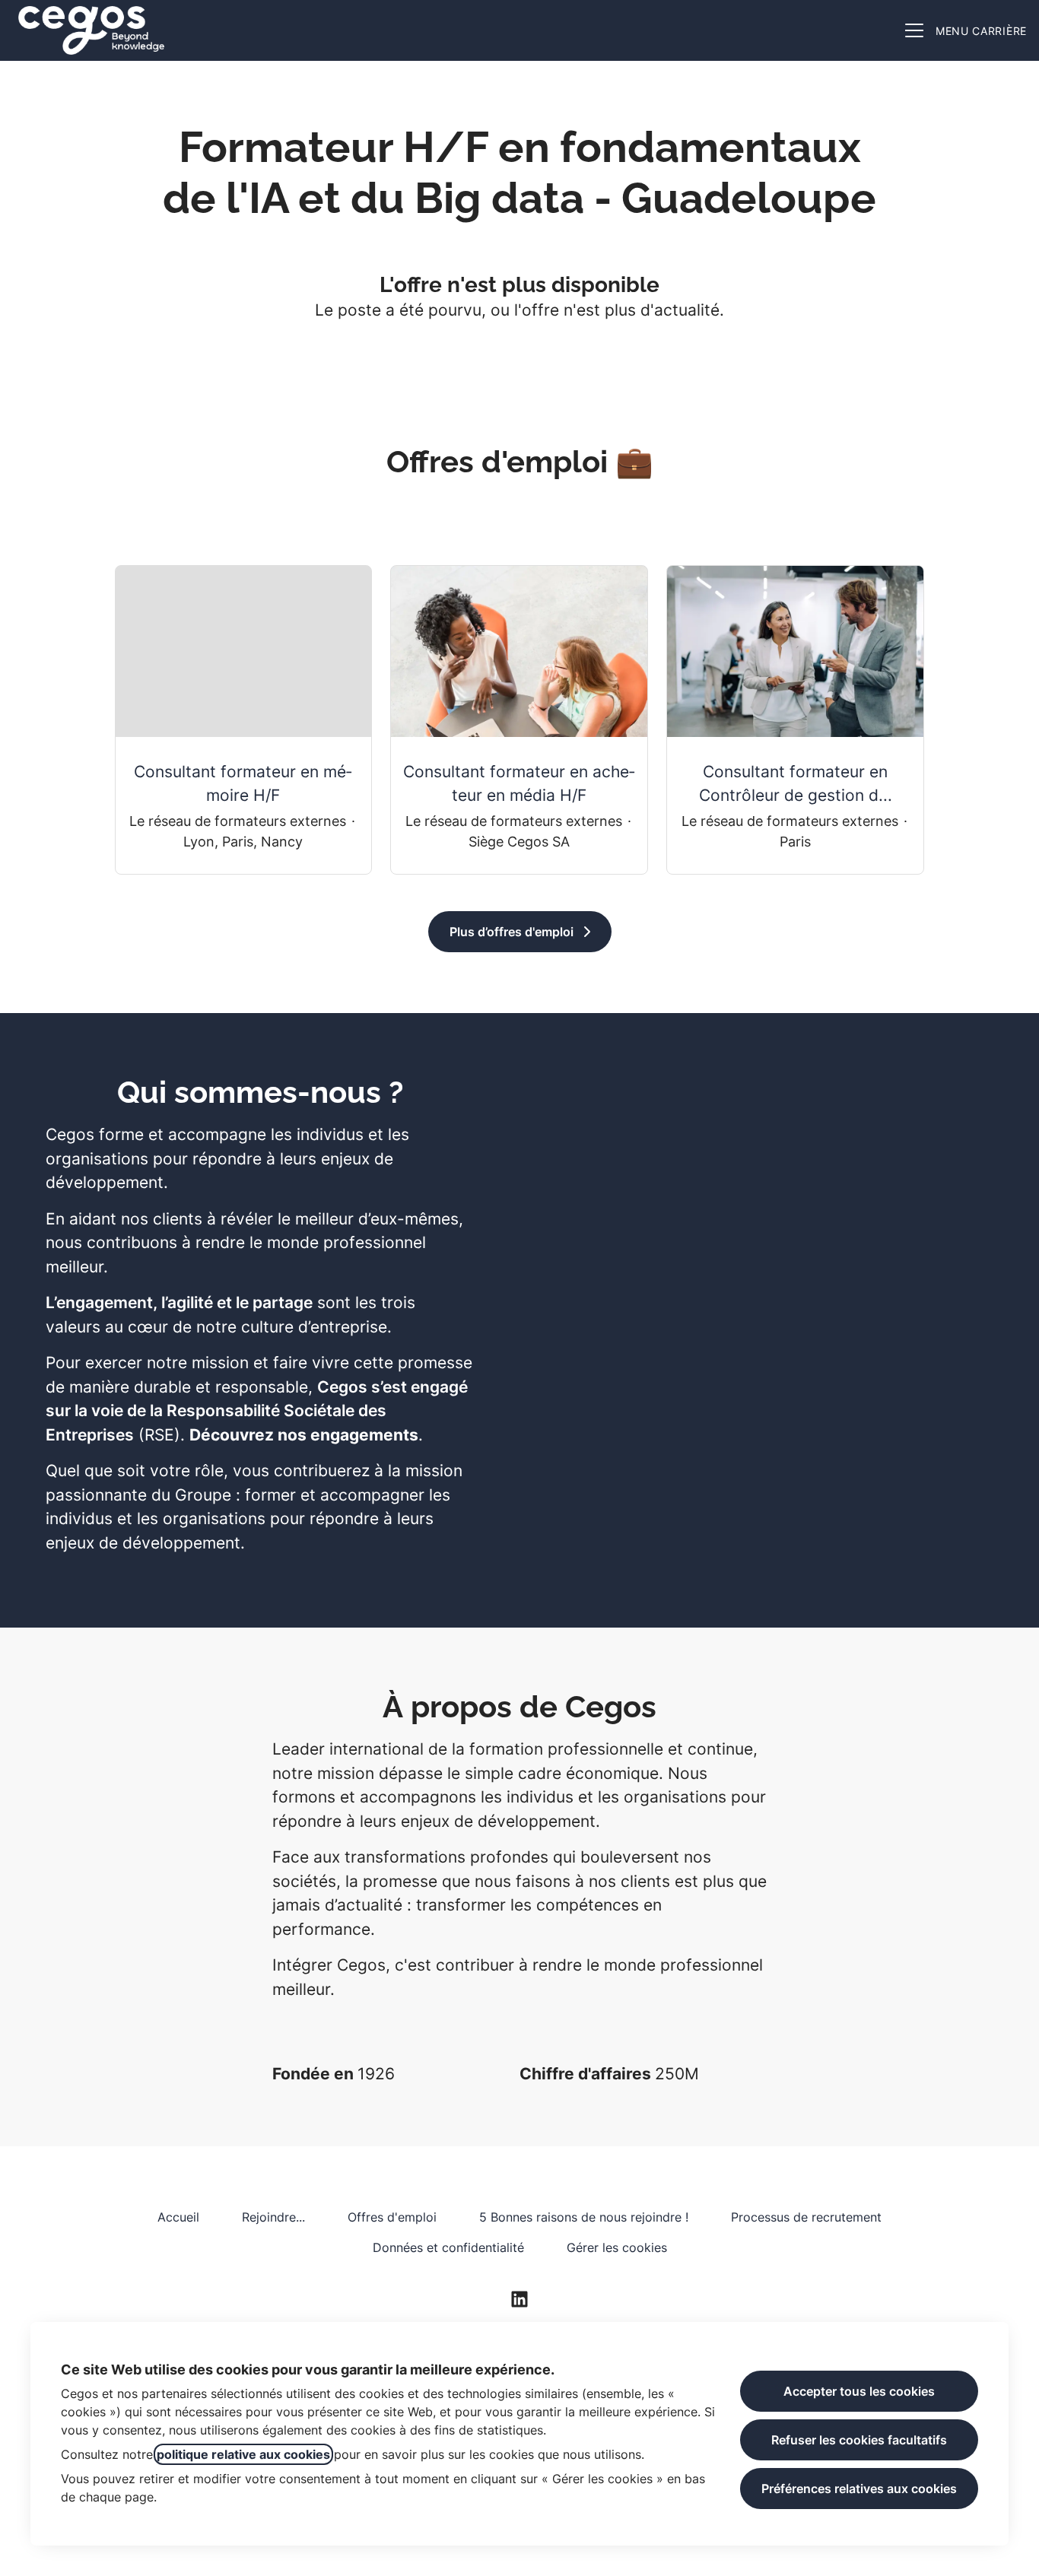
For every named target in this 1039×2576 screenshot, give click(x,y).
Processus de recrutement (806, 2217)
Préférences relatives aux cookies (859, 2489)
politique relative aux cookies (243, 2454)
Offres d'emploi (392, 2217)
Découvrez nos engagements (304, 1435)
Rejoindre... (273, 2217)
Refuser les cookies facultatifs (859, 2440)
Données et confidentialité (448, 2247)
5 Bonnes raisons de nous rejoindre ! (584, 2217)
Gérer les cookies (617, 2247)
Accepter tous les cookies (859, 2391)
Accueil (178, 2217)
